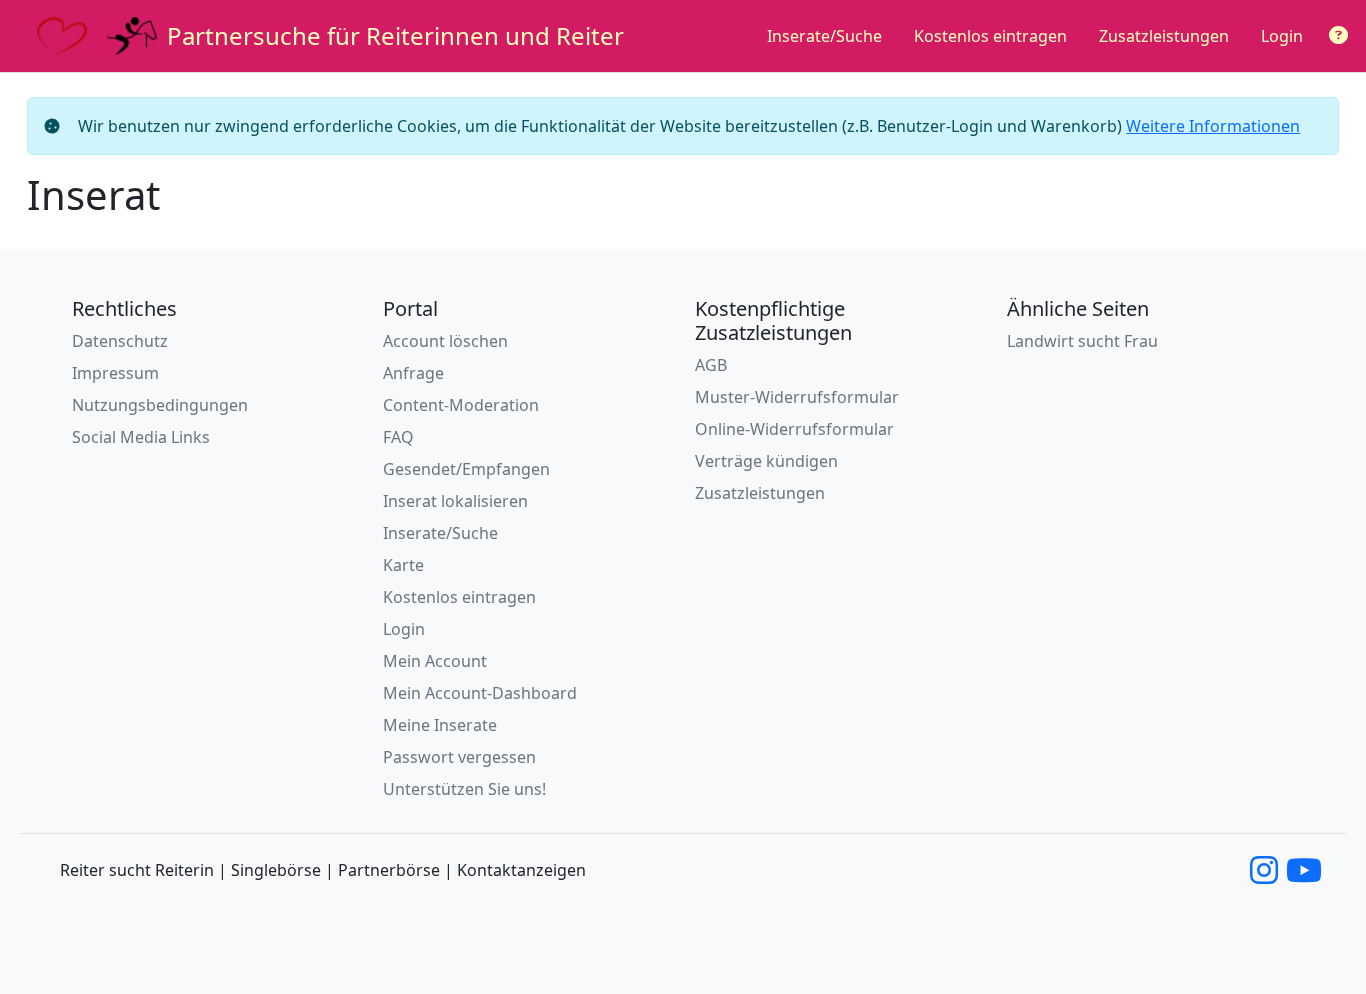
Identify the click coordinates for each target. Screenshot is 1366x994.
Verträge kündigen (766, 461)
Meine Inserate (440, 725)
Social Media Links (141, 437)
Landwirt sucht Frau (1082, 341)
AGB (711, 365)
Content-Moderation (461, 405)
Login (1282, 36)
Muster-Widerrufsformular (797, 397)
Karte (403, 565)
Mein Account (435, 661)
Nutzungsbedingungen (160, 405)
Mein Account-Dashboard (480, 693)
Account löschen (445, 341)
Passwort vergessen (459, 757)
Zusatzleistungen (1164, 36)
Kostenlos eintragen (990, 36)
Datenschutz (120, 341)
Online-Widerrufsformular (794, 429)
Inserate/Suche (824, 36)
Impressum (115, 373)
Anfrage (413, 373)
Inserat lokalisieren (455, 501)
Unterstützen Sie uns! (464, 789)
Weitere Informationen (1213, 126)
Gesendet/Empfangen (466, 469)
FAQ (398, 437)
